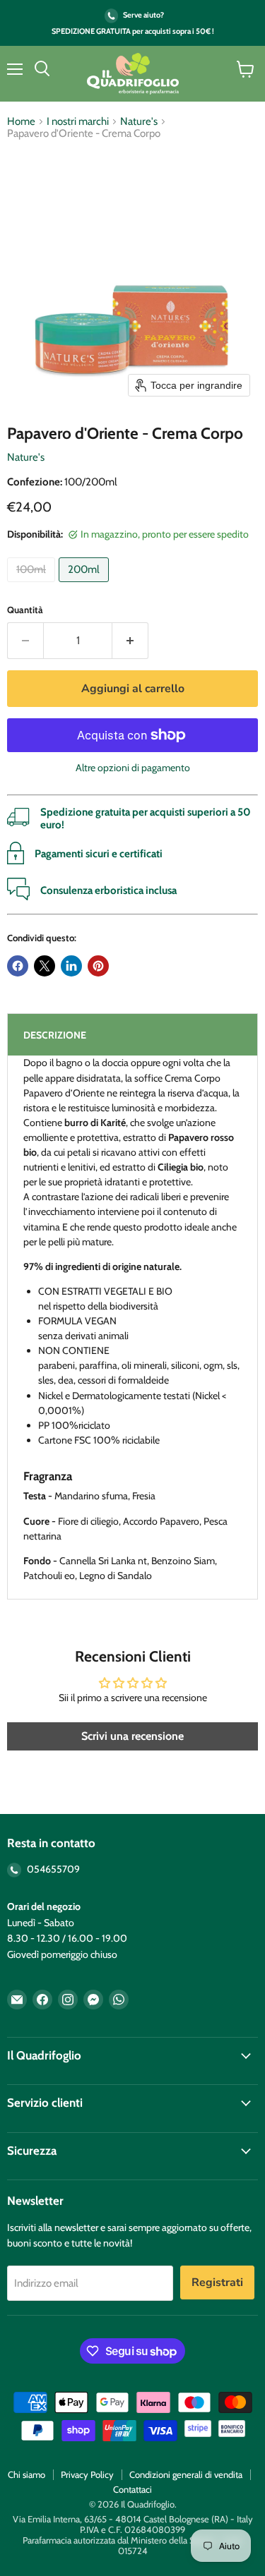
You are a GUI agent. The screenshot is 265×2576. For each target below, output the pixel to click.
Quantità (25, 610)
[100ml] (33, 586)
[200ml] (86, 586)
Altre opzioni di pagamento (133, 768)
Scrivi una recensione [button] (132, 1736)
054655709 (52, 1869)
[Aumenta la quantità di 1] (130, 641)
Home (21, 122)
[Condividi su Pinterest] (98, 966)
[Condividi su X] (45, 966)
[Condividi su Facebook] (18, 966)
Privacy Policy (87, 2474)
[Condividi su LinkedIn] (71, 966)
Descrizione (55, 1035)
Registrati (217, 2282)
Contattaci (132, 2489)
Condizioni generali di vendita (186, 2474)
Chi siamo (26, 2474)
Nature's (139, 122)
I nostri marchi (78, 122)
